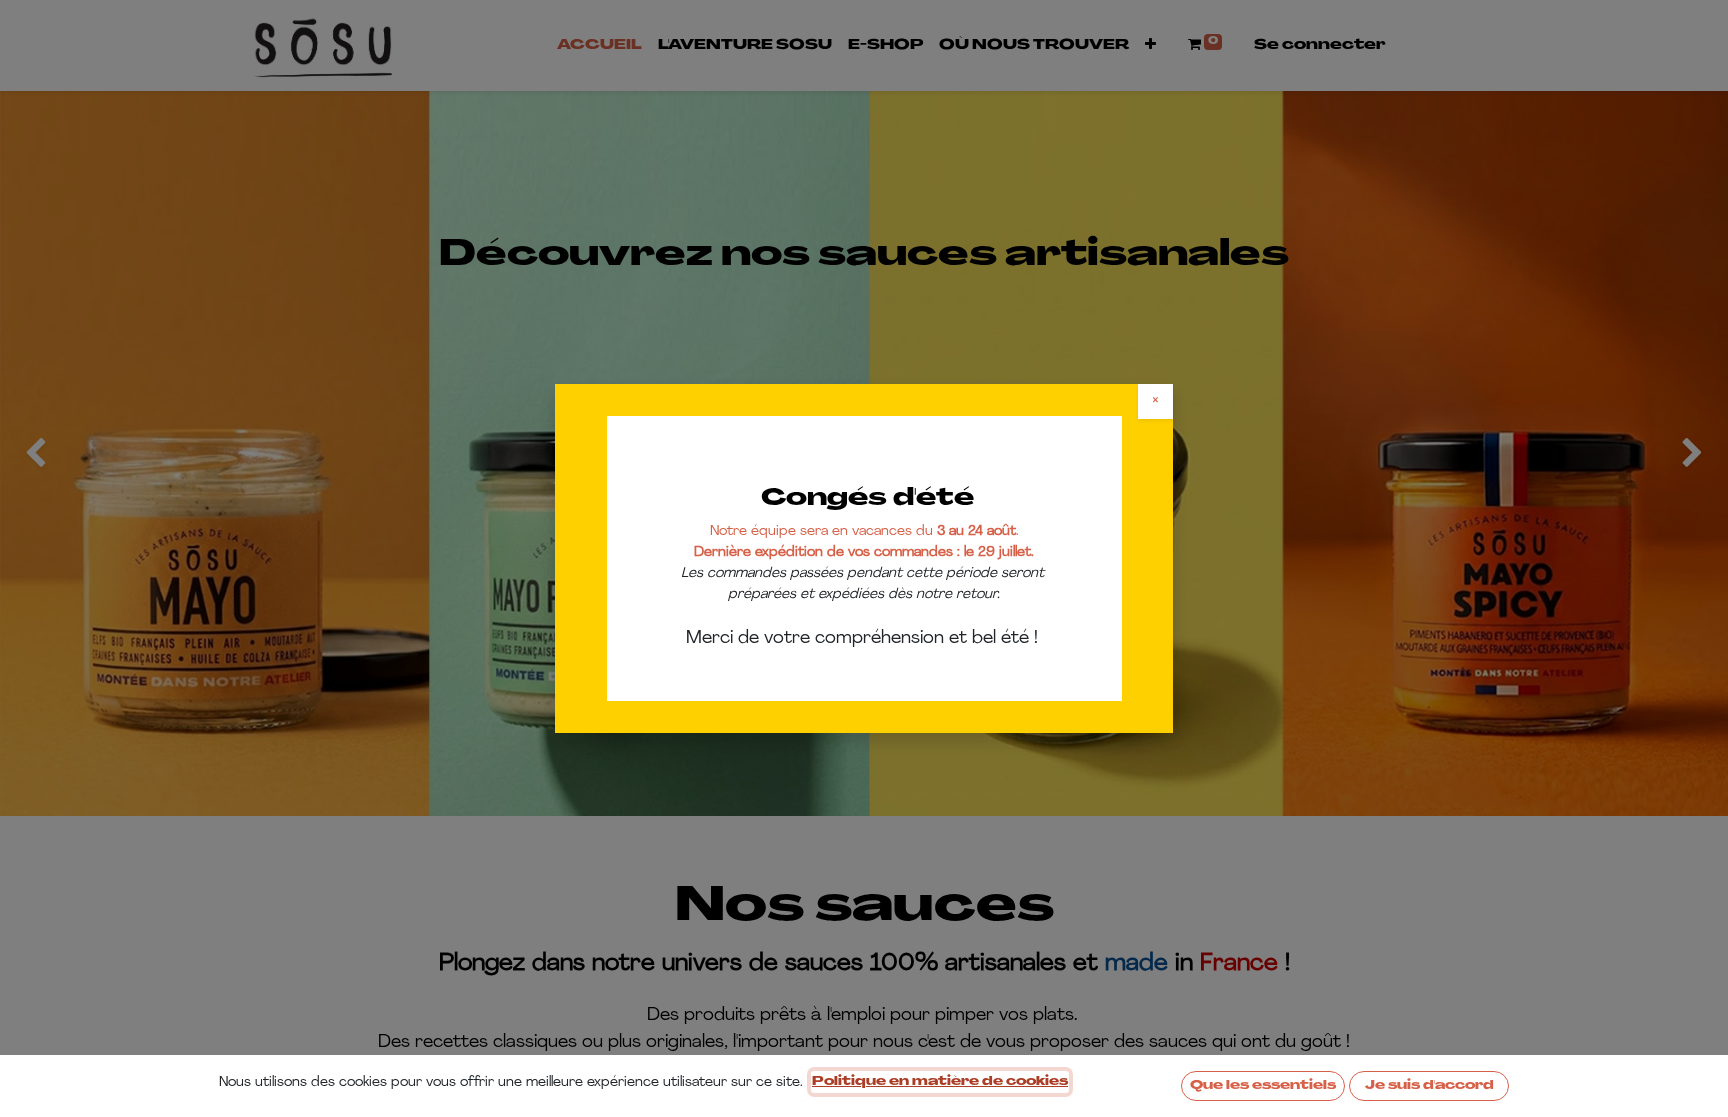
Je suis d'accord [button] (1429, 1086)
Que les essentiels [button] (1263, 1086)
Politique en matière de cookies (940, 1082)
